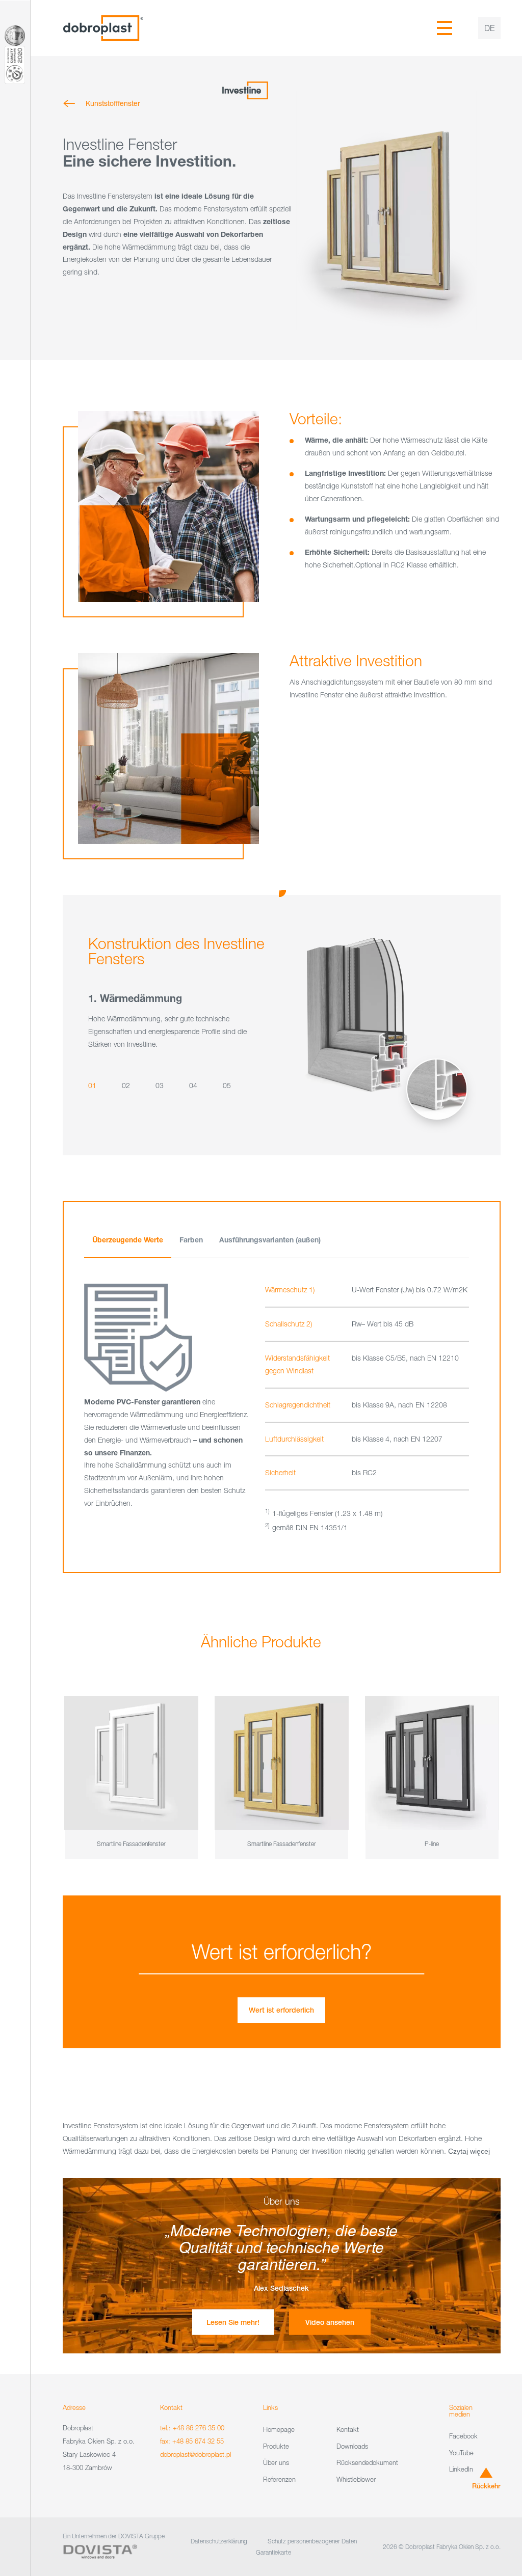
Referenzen (279, 2479)
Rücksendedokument (367, 2462)
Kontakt (348, 2429)
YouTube (461, 2452)
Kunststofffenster (113, 103)
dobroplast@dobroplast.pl (195, 2454)
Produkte (276, 2446)
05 (227, 1086)
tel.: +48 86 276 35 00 (192, 2428)
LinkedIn (461, 2469)
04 (193, 1086)
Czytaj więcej (469, 2151)
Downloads (352, 2446)
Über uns (276, 2462)
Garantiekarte (273, 2552)
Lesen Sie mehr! (233, 2322)
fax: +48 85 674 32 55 (192, 2441)
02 (126, 1086)
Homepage (279, 2429)
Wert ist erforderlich (281, 2010)
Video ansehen (330, 2322)
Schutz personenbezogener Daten (312, 2541)
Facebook (463, 2436)
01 (92, 1086)
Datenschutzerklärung (219, 2541)
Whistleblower (356, 2479)
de (489, 28)
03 (160, 1086)
